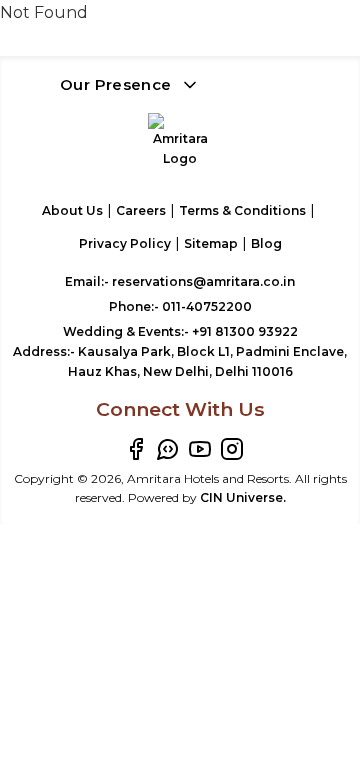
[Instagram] (232, 449)
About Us (72, 210)
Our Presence (116, 84)
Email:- (180, 281)
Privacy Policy (125, 243)
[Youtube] (200, 449)
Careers (141, 210)
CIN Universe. (243, 497)
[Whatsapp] (168, 449)
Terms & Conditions (242, 210)
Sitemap (211, 243)
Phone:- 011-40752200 (180, 306)
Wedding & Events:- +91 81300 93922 (180, 331)
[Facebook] (136, 449)
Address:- (180, 361)
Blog (266, 243)
